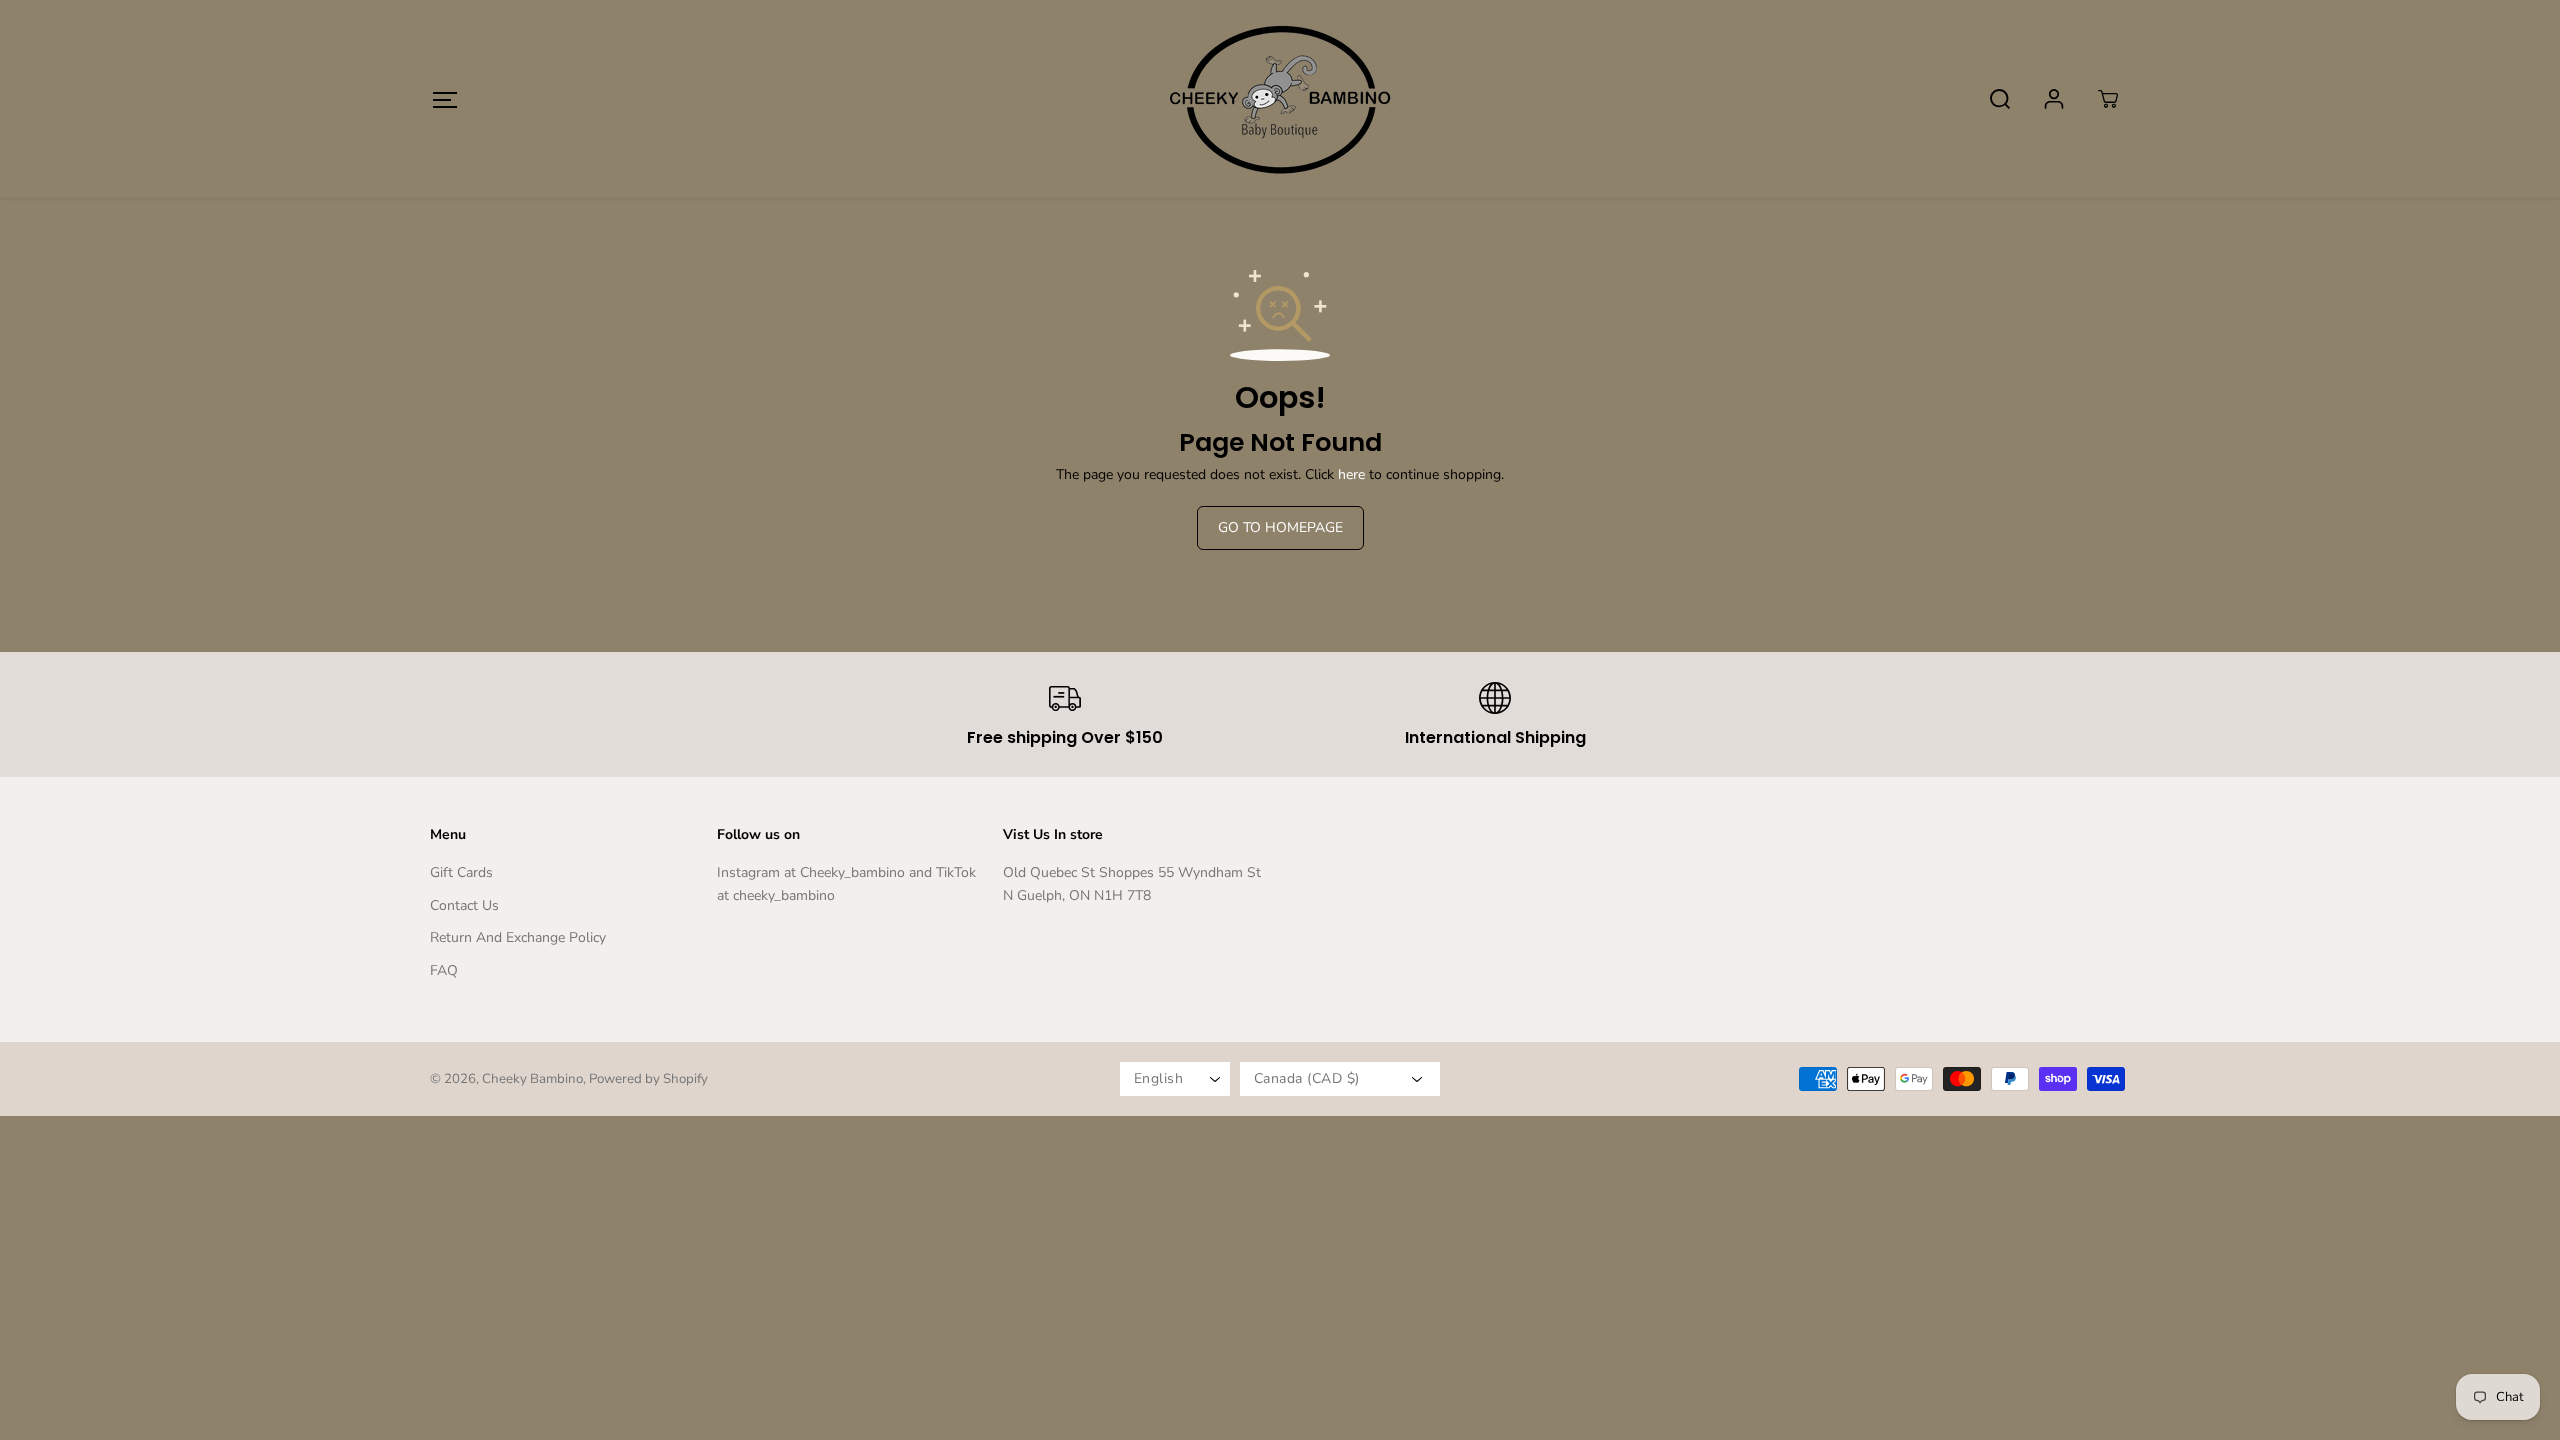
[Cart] (2108, 99)
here (1351, 474)
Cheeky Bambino (532, 1079)
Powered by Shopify (648, 1079)
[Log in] (2054, 99)
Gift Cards (461, 872)
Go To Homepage (1280, 527)
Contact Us (464, 905)
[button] (444, 99)
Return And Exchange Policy (518, 937)
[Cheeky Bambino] (1280, 99)
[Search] (2000, 99)
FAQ (444, 970)
